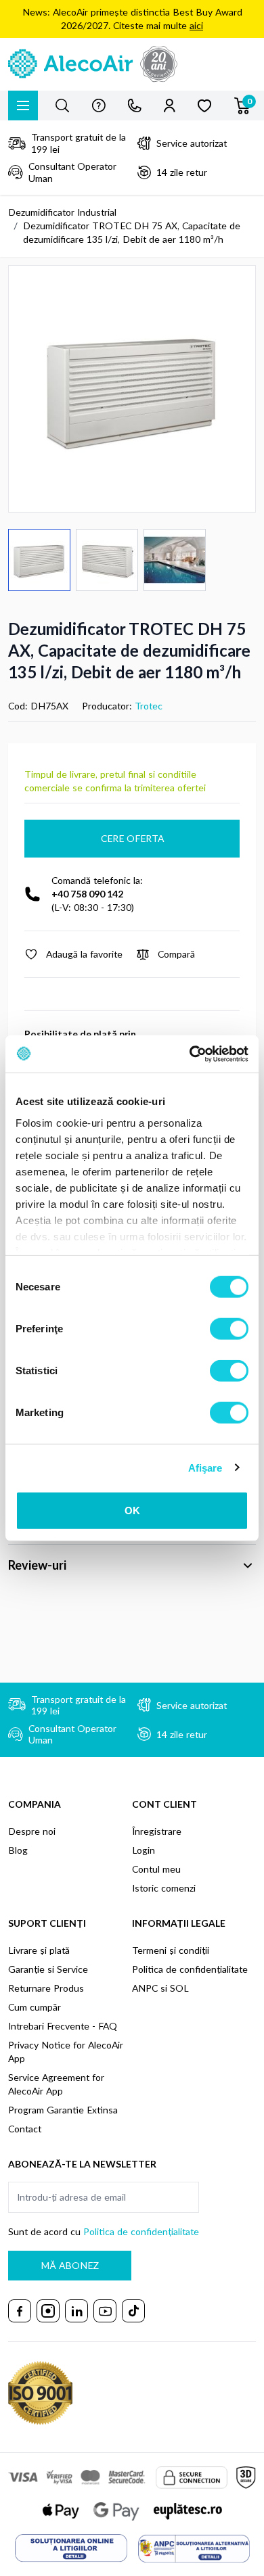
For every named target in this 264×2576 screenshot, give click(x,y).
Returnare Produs (46, 1988)
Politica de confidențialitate (190, 1969)
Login (144, 1850)
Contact (25, 2129)
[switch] (229, 1329)
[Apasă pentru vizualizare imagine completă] (132, 389)
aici (196, 25)
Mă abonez (70, 2265)
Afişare (205, 1467)
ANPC (145, 1988)
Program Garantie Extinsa (63, 2110)
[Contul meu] (170, 106)
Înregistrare (157, 1831)
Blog (18, 1850)
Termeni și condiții (171, 1950)
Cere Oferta (132, 838)
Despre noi (32, 1831)
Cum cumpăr (35, 2007)
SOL (179, 1988)
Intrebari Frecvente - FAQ (63, 2026)
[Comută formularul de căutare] (62, 106)
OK (132, 1511)
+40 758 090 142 (87, 894)
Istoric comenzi (164, 1888)
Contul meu (156, 1869)
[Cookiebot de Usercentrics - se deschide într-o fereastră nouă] (190, 1054)
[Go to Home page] (132, 64)
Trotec (149, 706)
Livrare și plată (39, 1950)
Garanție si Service (48, 1969)
